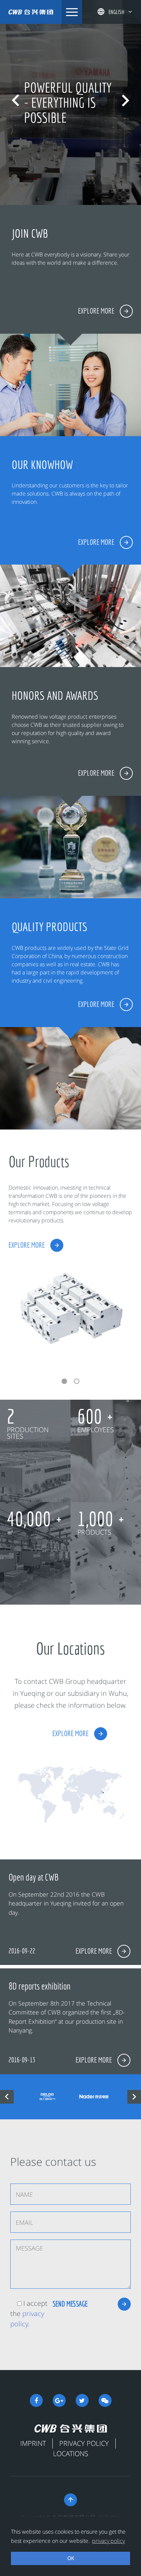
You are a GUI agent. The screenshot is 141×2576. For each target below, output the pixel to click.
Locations (71, 2454)
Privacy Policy (84, 2443)
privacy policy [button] (108, 2541)
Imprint (33, 2443)
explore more (27, 1245)
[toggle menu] (72, 12)
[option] (70, 102)
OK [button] (71, 2558)
